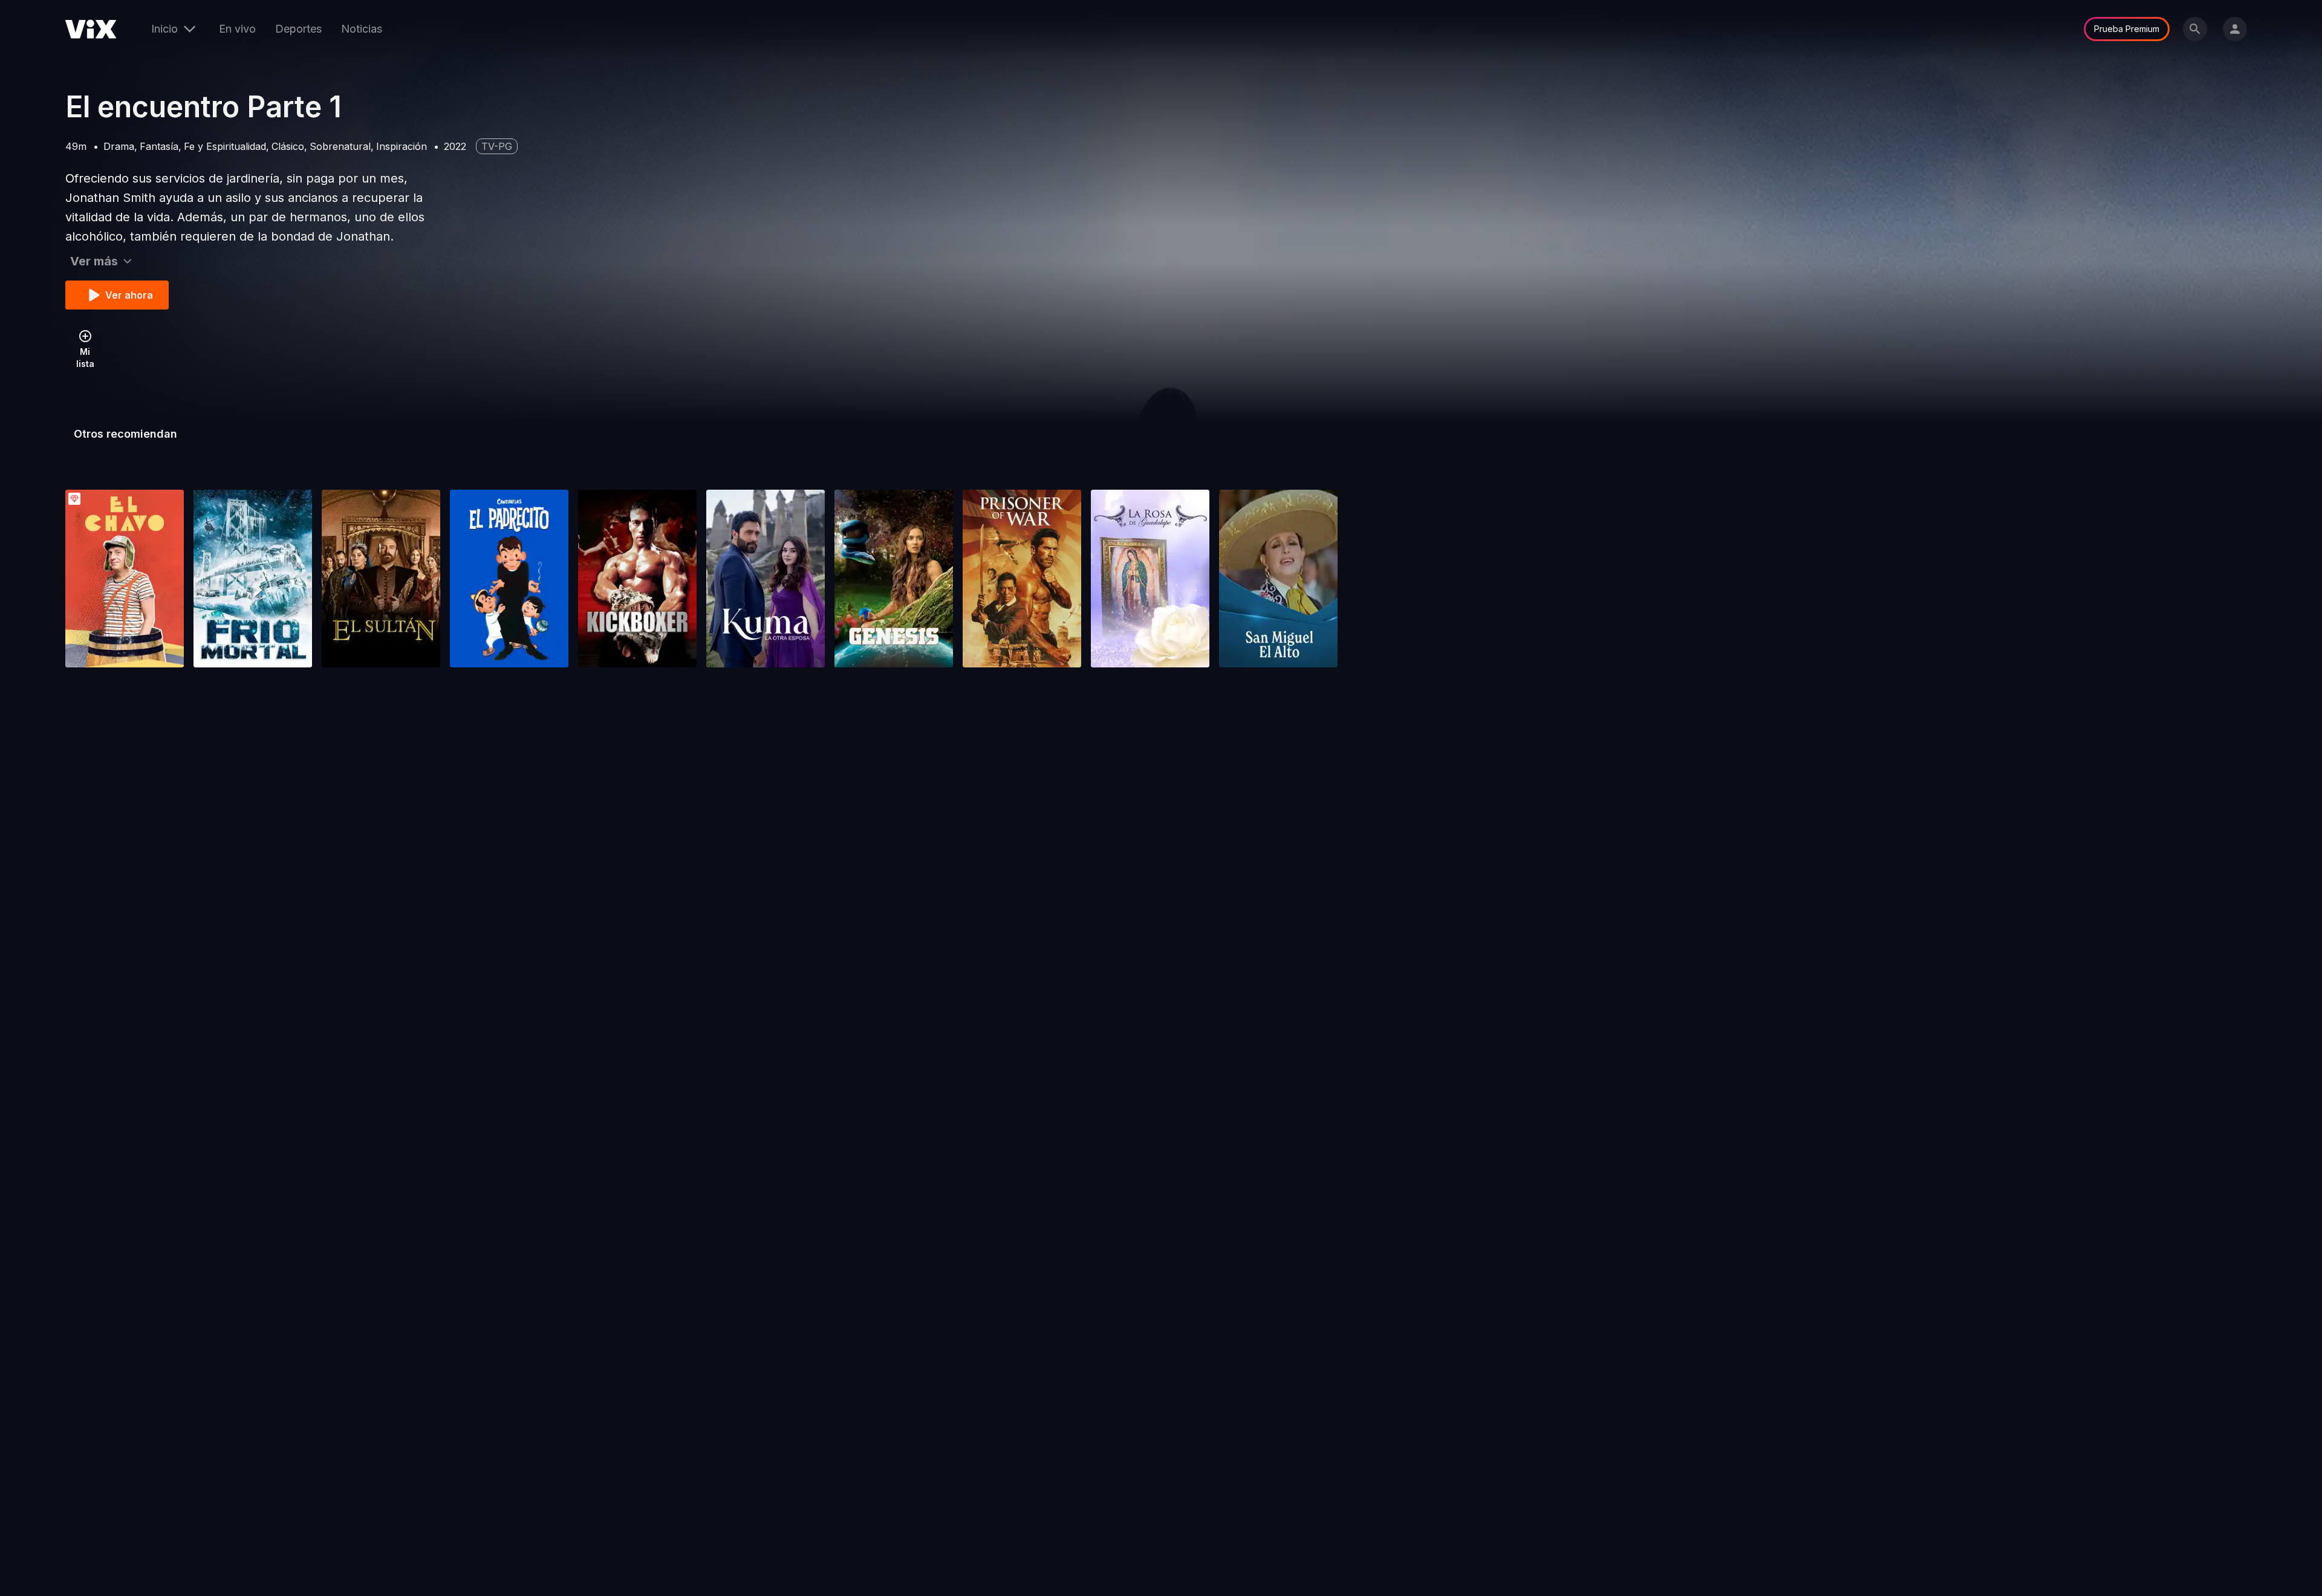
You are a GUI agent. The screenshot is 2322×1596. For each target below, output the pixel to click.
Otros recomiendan (125, 434)
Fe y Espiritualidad (225, 146)
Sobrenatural (340, 146)
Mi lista (85, 358)
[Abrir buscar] (2195, 29)
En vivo (237, 29)
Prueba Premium (2127, 29)
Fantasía (159, 146)
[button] (125, 579)
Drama (119, 146)
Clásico (288, 146)
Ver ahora (129, 295)
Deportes (298, 29)
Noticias (362, 29)
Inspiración (402, 146)
